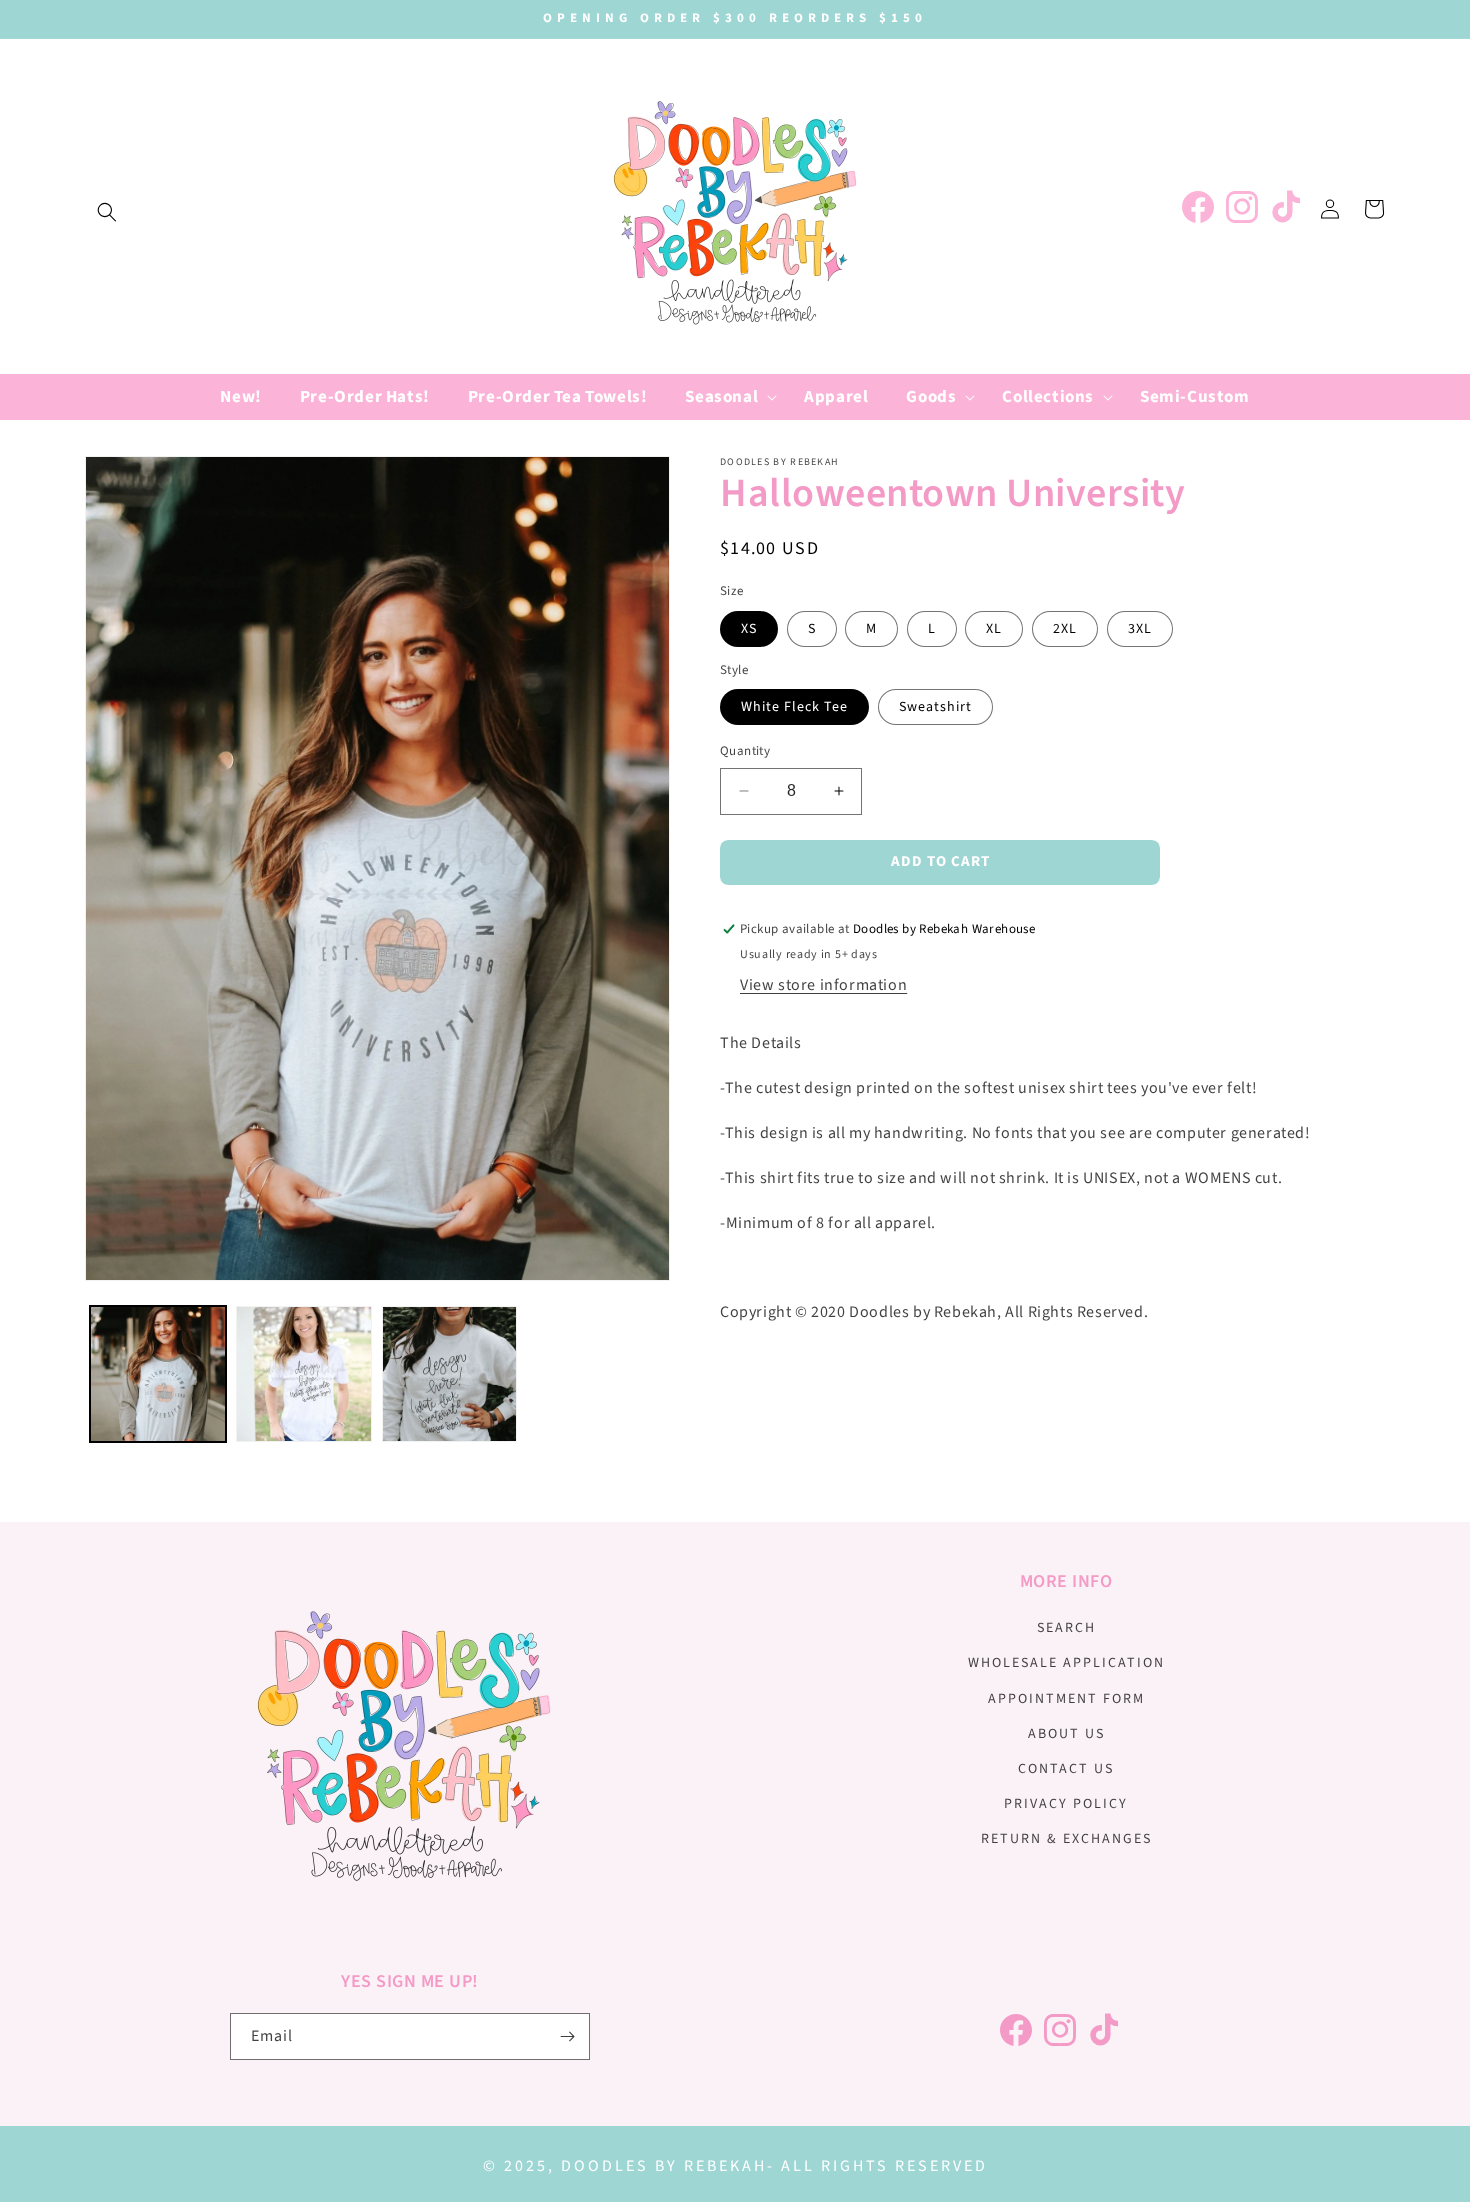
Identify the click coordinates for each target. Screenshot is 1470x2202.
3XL (1140, 629)
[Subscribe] (567, 2036)
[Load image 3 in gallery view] (450, 1374)
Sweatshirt (935, 707)
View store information (823, 985)
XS (749, 629)
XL (994, 629)
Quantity (745, 751)
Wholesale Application (1066, 1663)
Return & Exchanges (1066, 1839)
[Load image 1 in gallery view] (158, 1374)
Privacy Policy (1066, 1804)
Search (1066, 1628)
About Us (1066, 1734)
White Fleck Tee (794, 707)
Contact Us (1066, 1769)
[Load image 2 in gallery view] (304, 1374)
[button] (107, 212)
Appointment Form (1066, 1699)
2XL (1065, 629)
